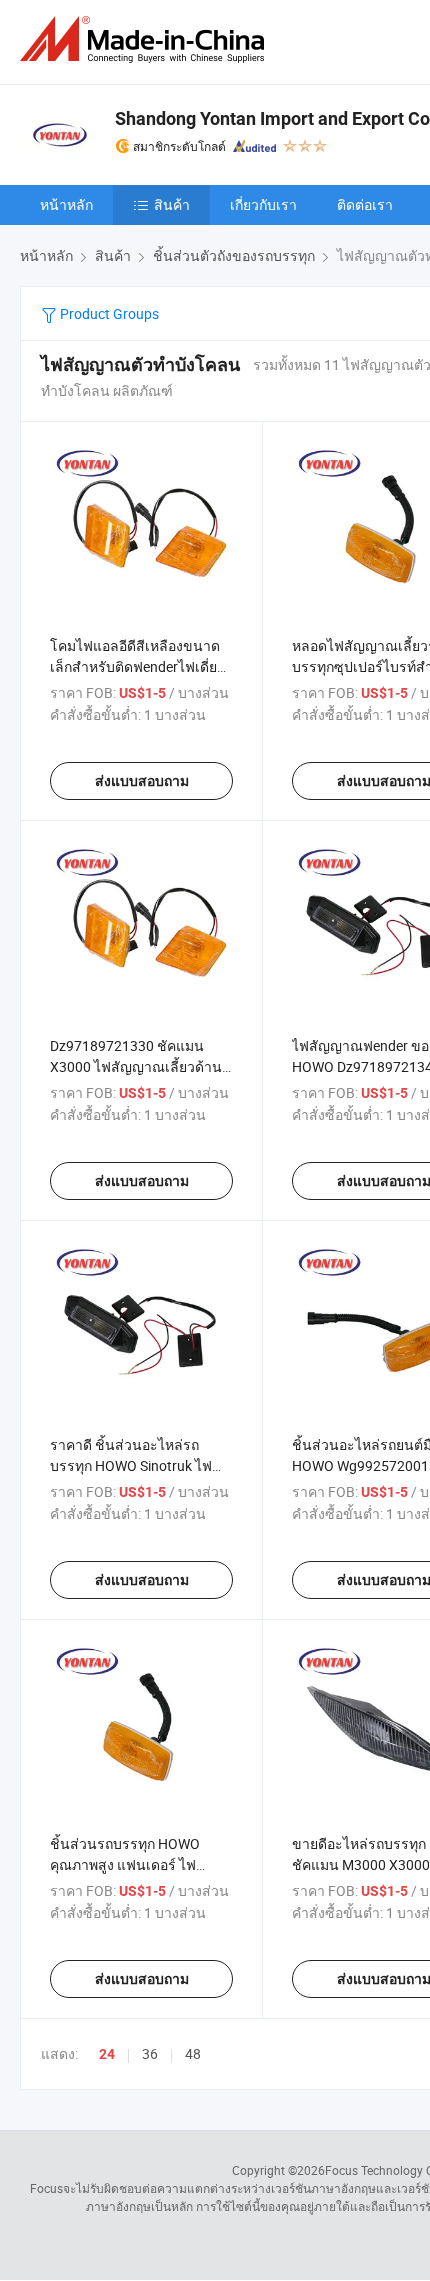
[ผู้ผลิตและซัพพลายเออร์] (146, 39)
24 (107, 2054)
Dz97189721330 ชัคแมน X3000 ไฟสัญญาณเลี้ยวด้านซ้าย (136, 1066)
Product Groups (108, 313)
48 (193, 2053)
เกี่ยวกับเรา (263, 204)
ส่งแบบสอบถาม (142, 781)
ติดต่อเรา (365, 204)
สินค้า (172, 204)
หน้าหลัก (66, 204)
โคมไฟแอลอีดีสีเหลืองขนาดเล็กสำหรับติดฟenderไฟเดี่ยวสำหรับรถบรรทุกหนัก (137, 666)
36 (150, 2053)
